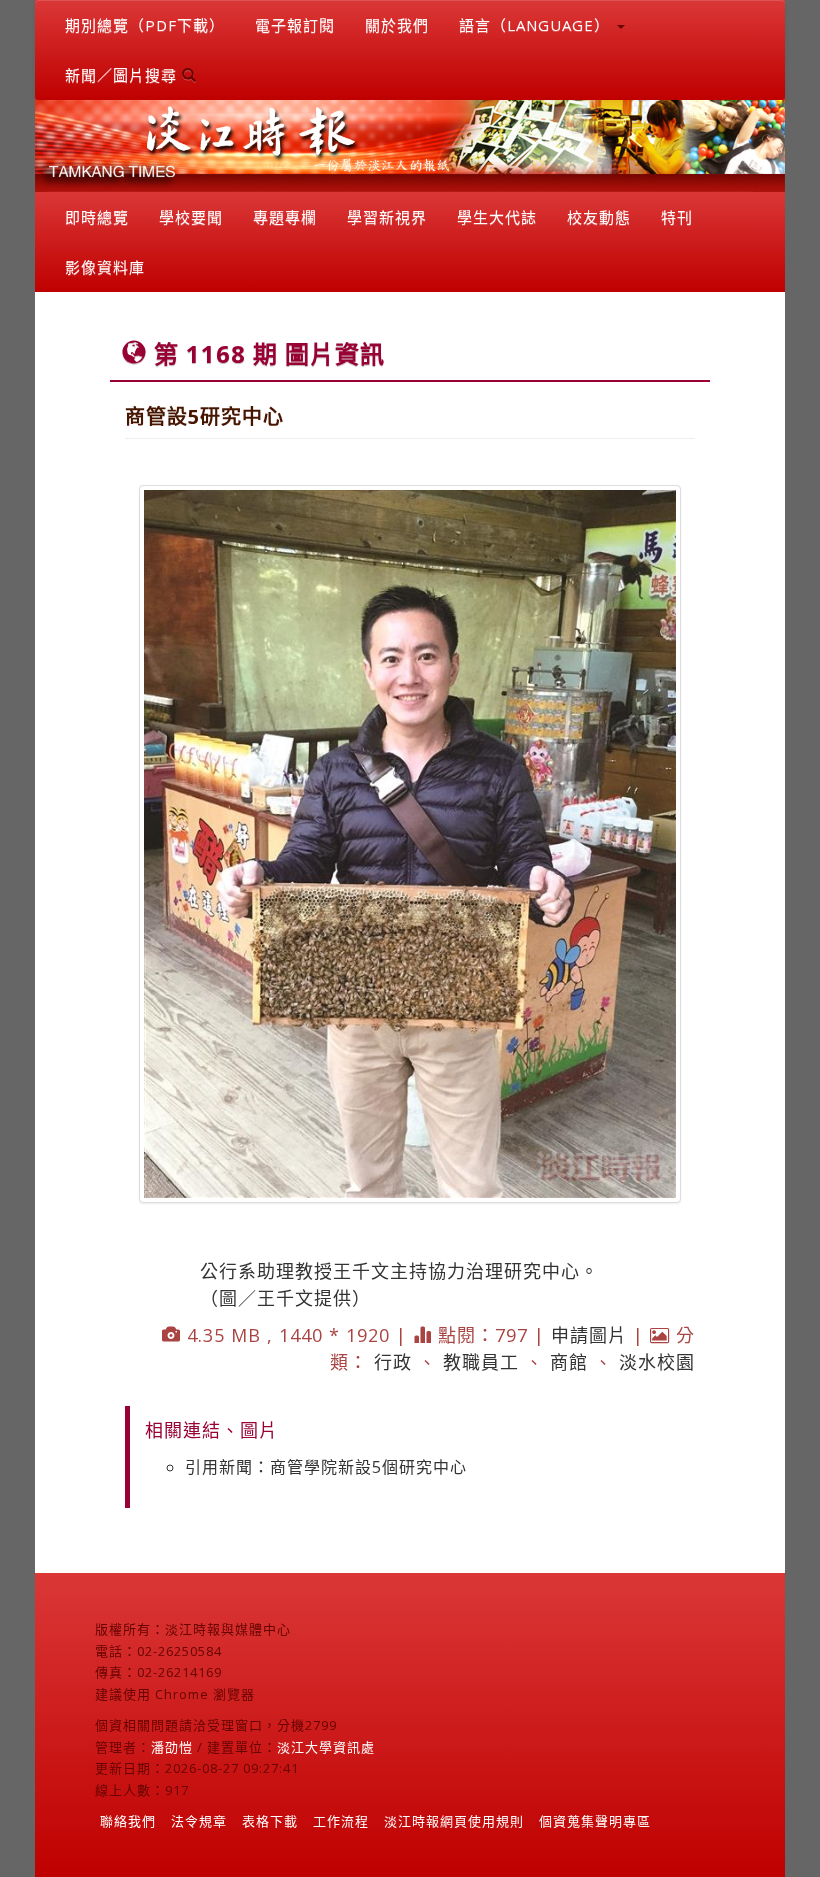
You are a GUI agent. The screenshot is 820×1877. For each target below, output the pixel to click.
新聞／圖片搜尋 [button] (123, 75)
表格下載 (270, 1821)
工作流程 (341, 1821)
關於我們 (397, 25)
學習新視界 (387, 217)
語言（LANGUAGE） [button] (537, 25)
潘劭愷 (172, 1747)
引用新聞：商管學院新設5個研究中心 (326, 1467)
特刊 (677, 217)
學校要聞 (191, 217)
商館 (569, 1362)
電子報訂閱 (295, 25)
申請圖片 (589, 1335)
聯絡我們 (128, 1821)
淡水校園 (657, 1362)
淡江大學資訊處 (326, 1747)
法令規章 (199, 1821)
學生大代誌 (497, 217)
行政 (393, 1362)
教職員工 (481, 1362)
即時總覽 (97, 217)
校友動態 (599, 217)
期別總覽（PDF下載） (145, 25)
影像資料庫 (105, 267)
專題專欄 (285, 217)
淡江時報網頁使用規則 (454, 1821)
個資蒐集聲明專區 (595, 1821)
